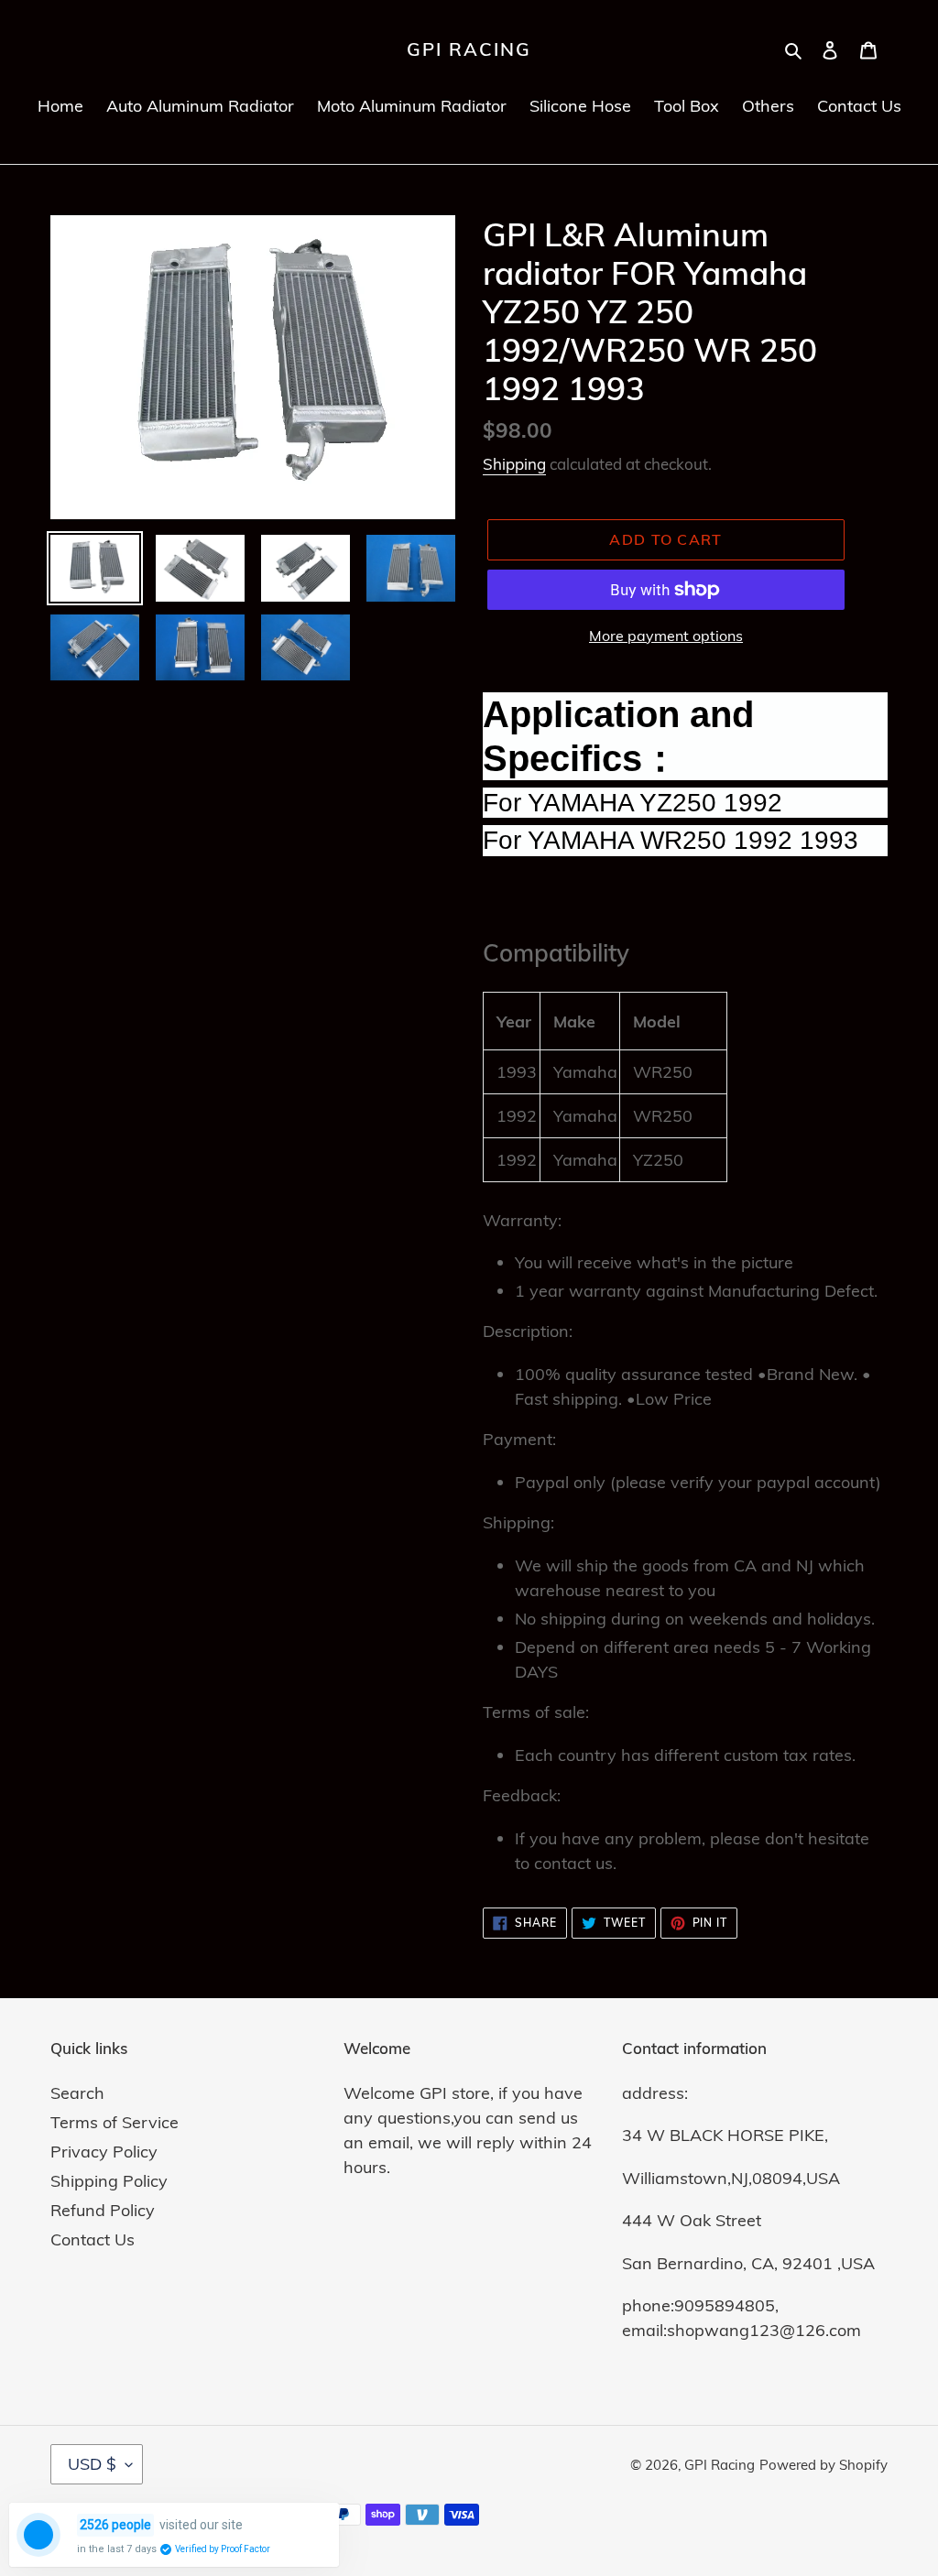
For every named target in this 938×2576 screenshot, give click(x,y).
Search (77, 2093)
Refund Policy (103, 2210)
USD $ (92, 2464)
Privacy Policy (104, 2152)
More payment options (666, 636)
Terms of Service (115, 2122)
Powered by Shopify (823, 2465)
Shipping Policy (109, 2181)
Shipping (514, 464)
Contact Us (93, 2239)
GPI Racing (469, 49)
